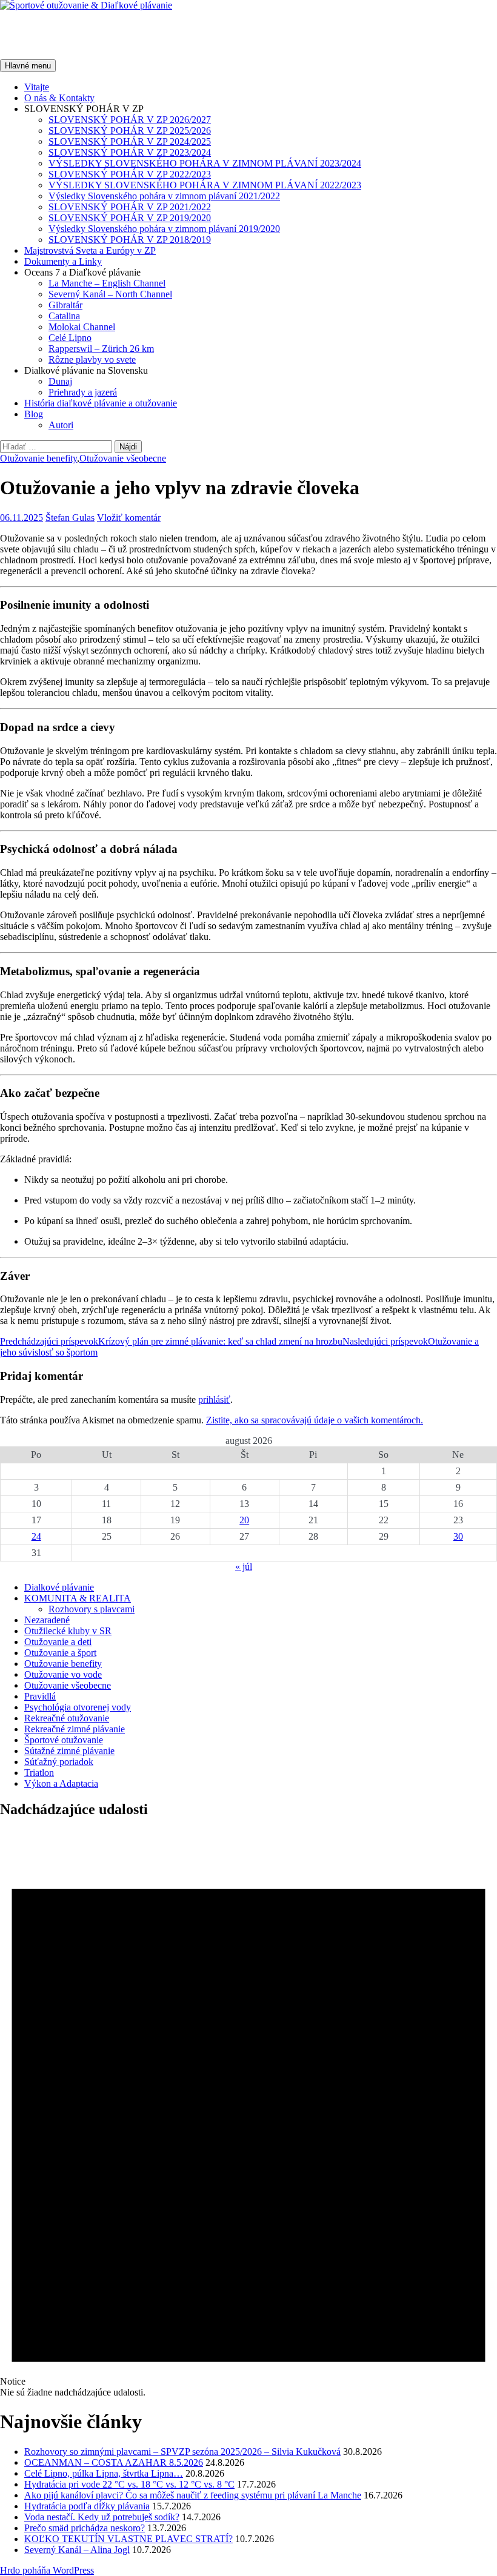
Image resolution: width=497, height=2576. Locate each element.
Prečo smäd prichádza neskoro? (85, 2528)
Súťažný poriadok (59, 1762)
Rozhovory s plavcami (92, 1609)
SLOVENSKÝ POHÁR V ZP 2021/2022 (130, 207)
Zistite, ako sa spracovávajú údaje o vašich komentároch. (315, 1420)
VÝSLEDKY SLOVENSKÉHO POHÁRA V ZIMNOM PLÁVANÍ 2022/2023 (205, 185)
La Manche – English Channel (107, 283)
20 (244, 1520)
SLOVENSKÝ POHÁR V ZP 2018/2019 (130, 240)
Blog (34, 414)
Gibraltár (65, 305)
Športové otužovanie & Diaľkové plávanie (174, 35)
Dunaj (60, 381)
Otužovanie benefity (38, 458)
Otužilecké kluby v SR (68, 1631)
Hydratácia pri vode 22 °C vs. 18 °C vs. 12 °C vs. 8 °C (129, 2484)
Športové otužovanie (64, 1740)
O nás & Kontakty (59, 98)
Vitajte (37, 87)
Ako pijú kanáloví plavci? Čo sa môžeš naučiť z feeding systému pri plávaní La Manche (193, 2495)
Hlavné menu (28, 66)
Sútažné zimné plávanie (69, 1751)
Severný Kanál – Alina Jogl (77, 2550)
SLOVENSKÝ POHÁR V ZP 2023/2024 (130, 152)
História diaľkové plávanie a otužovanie (101, 403)
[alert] (248, 2114)
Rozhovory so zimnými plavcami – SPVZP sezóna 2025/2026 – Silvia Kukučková (182, 2452)
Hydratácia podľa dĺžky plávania (87, 2506)
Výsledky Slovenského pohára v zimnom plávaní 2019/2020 (164, 229)
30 (458, 1536)
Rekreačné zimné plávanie (75, 1729)
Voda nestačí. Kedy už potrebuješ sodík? (102, 2517)
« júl (244, 1567)
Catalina (64, 316)
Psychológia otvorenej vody (78, 1707)
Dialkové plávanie (59, 1587)
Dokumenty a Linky (63, 261)
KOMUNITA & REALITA (78, 1598)
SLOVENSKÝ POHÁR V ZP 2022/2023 (130, 174)
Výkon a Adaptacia (61, 1783)
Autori (61, 425)
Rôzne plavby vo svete (92, 359)
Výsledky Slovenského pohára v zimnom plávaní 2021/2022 (164, 196)
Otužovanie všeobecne (123, 458)
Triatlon (39, 1773)
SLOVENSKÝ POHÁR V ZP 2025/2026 (130, 131)
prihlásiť (214, 1399)
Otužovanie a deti (58, 1642)
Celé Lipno (70, 338)
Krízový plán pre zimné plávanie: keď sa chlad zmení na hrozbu (171, 1341)
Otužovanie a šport (60, 1653)
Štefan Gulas (70, 518)
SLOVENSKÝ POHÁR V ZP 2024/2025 (130, 141)
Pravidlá (40, 1696)
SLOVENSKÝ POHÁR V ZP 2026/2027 (130, 120)
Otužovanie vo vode (63, 1674)
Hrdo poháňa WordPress (47, 2570)
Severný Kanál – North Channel (110, 294)
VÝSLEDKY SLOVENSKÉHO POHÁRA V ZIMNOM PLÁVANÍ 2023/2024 (205, 163)
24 (36, 1536)
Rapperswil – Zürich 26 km (101, 349)
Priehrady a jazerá (83, 392)
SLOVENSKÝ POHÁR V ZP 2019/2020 (130, 218)
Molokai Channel (82, 327)
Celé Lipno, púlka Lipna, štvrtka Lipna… (104, 2473)
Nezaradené (47, 1620)
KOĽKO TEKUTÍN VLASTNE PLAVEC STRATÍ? (128, 2539)
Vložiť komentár (129, 518)
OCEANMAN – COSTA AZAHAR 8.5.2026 (114, 2462)
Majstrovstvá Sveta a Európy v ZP (90, 250)
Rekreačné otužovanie (67, 1718)
